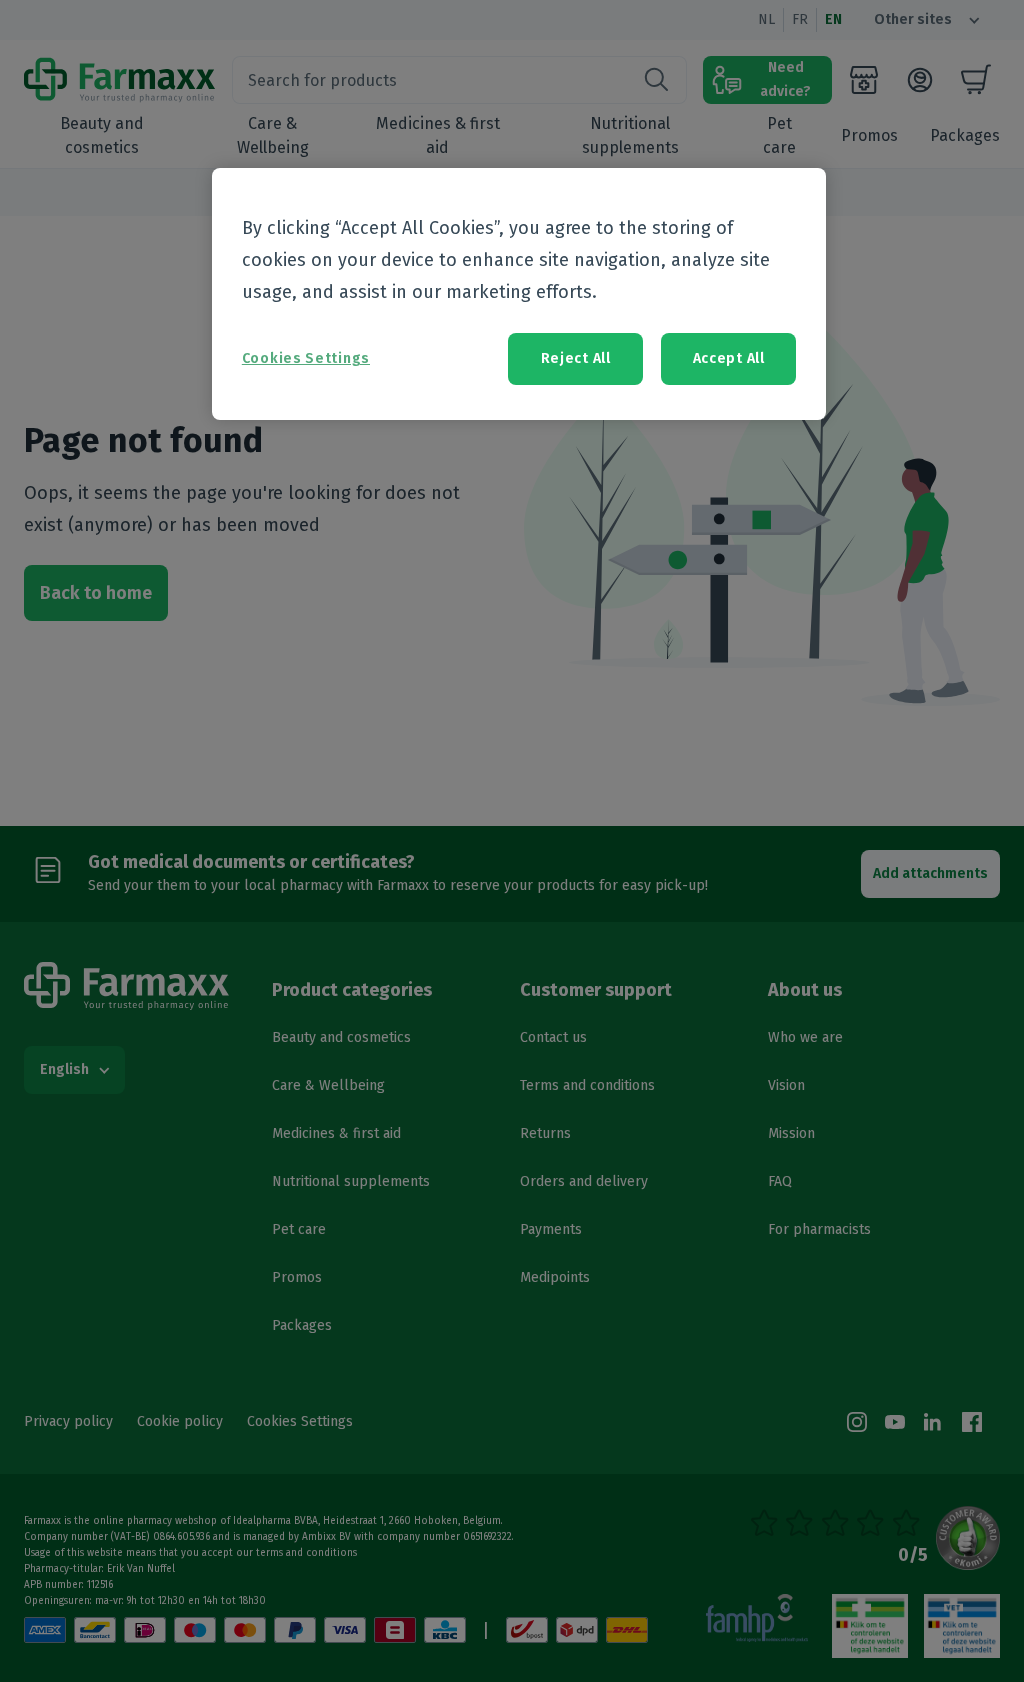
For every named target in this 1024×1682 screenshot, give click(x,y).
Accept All (729, 358)
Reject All (576, 358)
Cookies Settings (306, 358)
